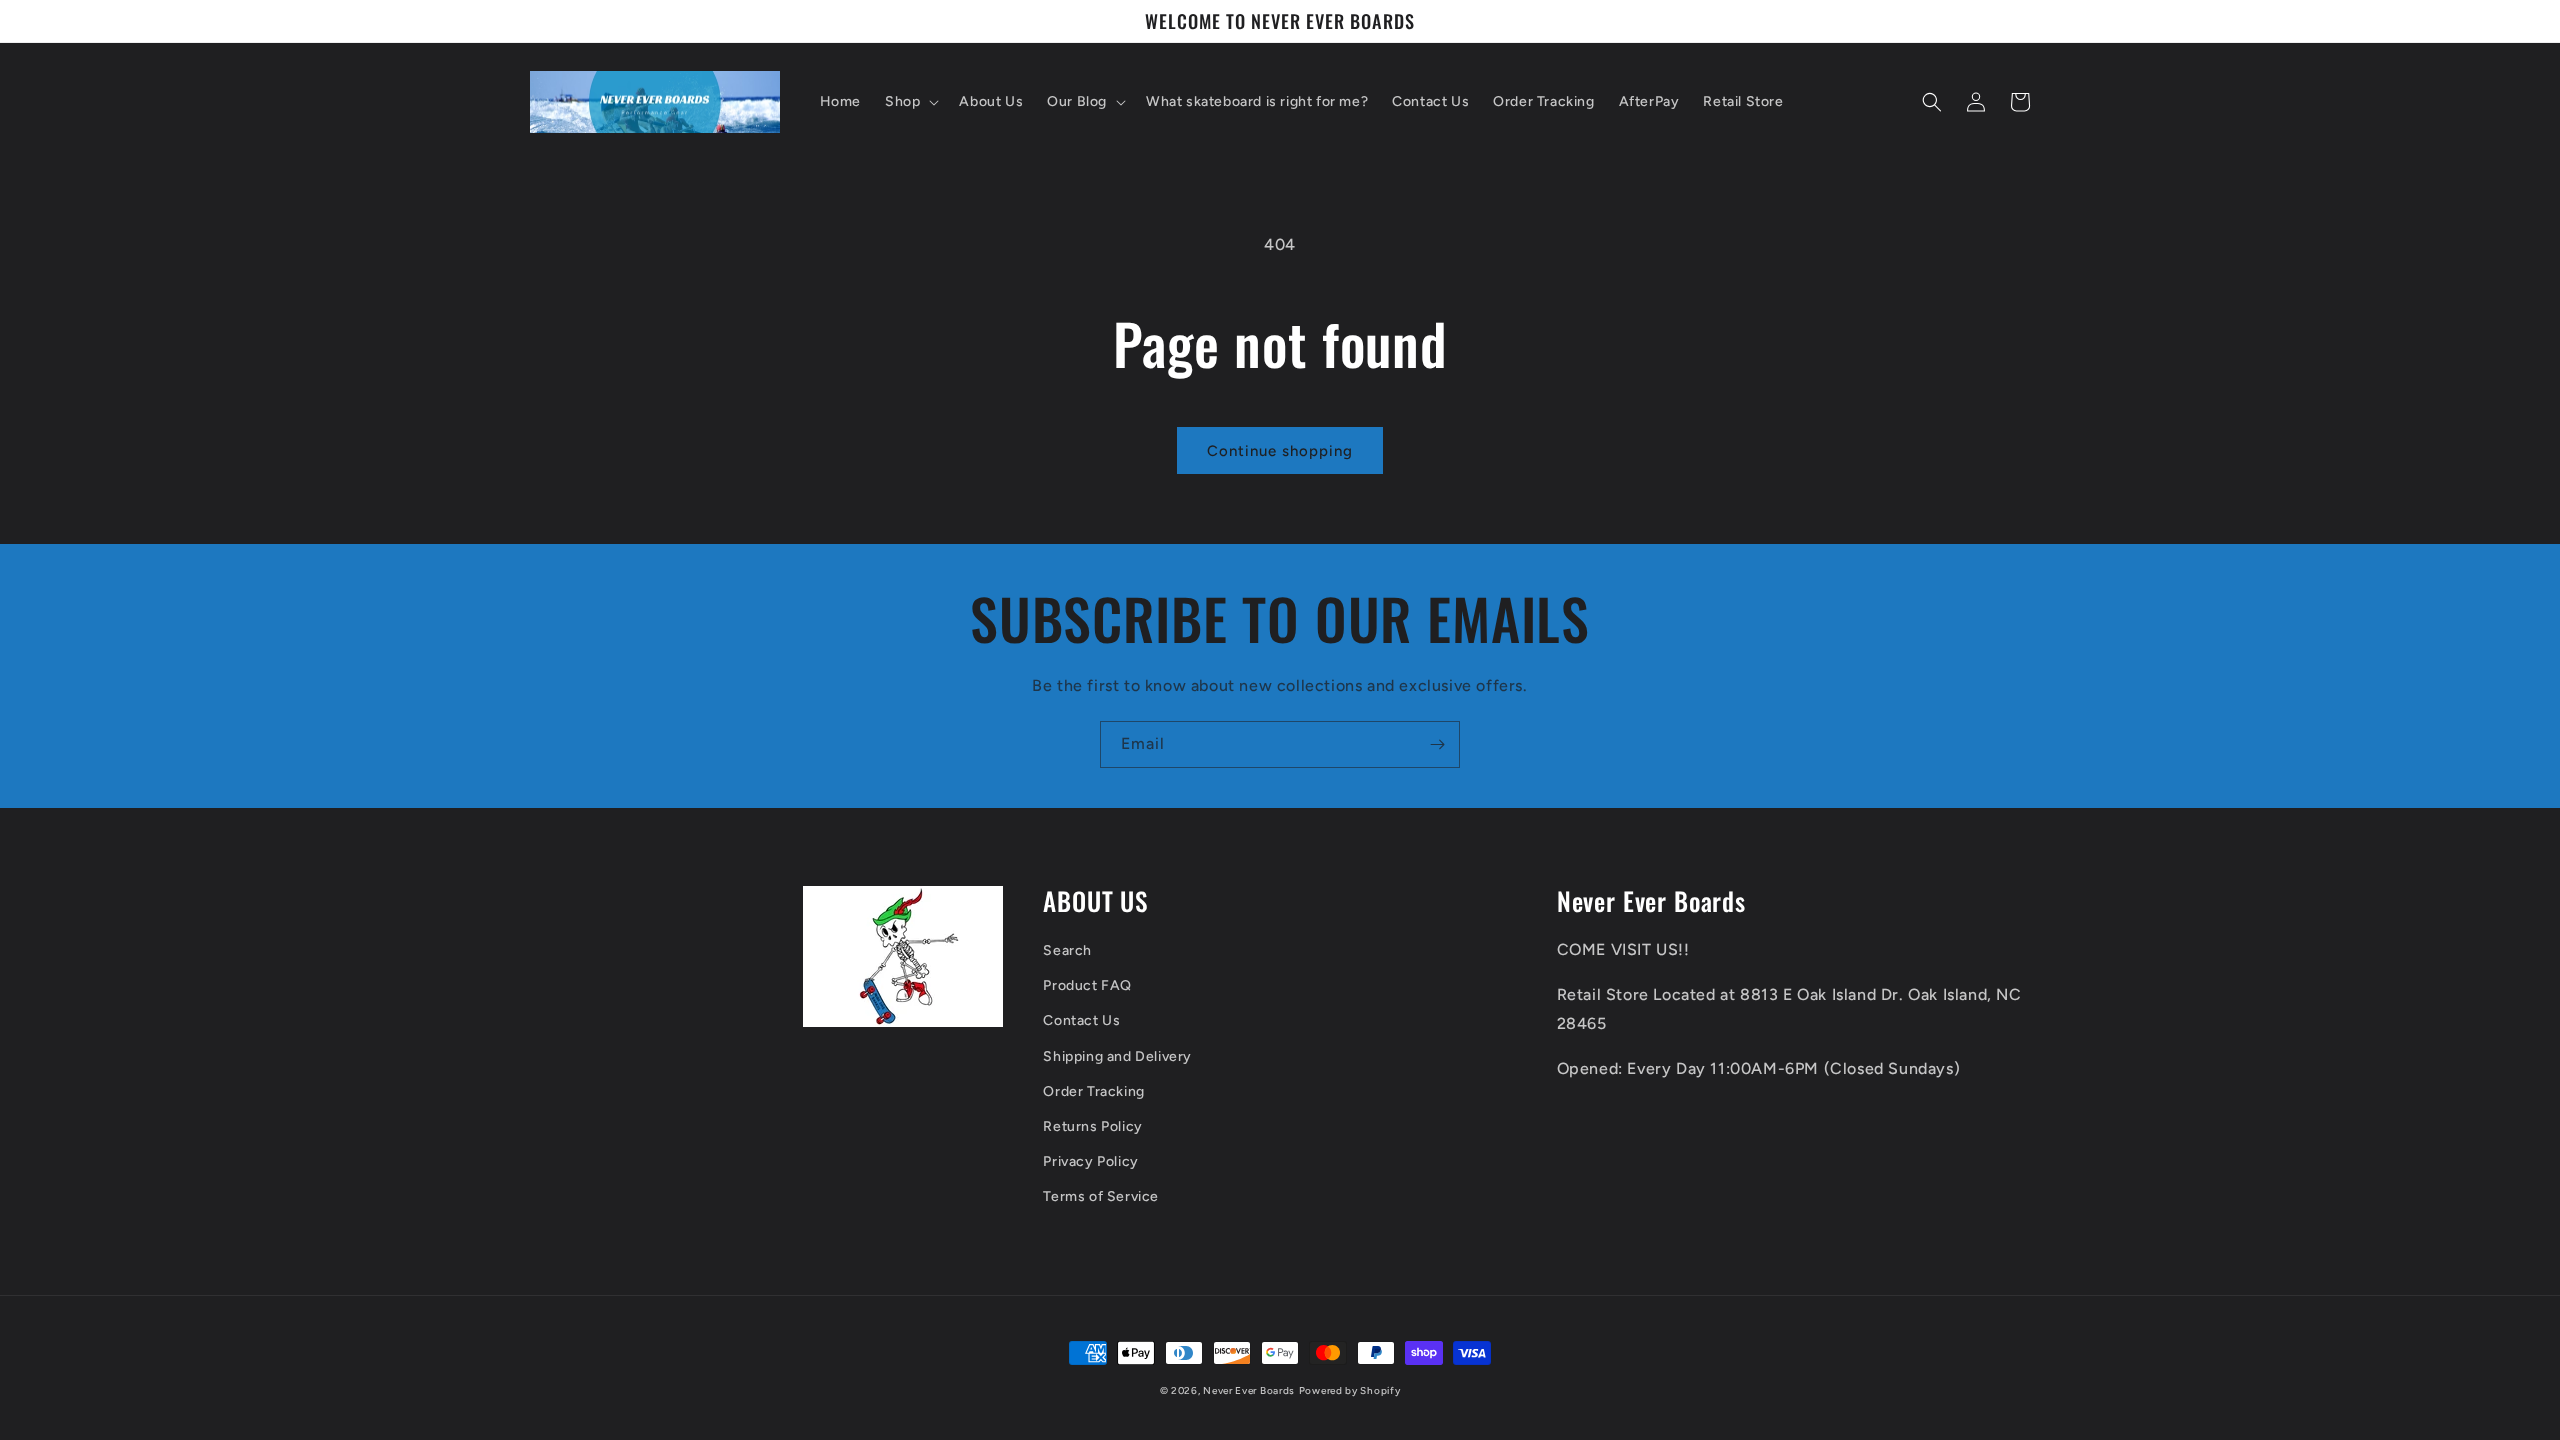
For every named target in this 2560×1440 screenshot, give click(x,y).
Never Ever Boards (1249, 1390)
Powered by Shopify (1350, 1390)
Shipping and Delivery (1117, 1056)
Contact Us (1081, 1020)
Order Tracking (1093, 1091)
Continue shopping (1280, 451)
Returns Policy (1092, 1126)
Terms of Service (1101, 1196)
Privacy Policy (1090, 1161)
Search (1067, 950)
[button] (910, 102)
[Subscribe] (1437, 744)
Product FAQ (1087, 985)
